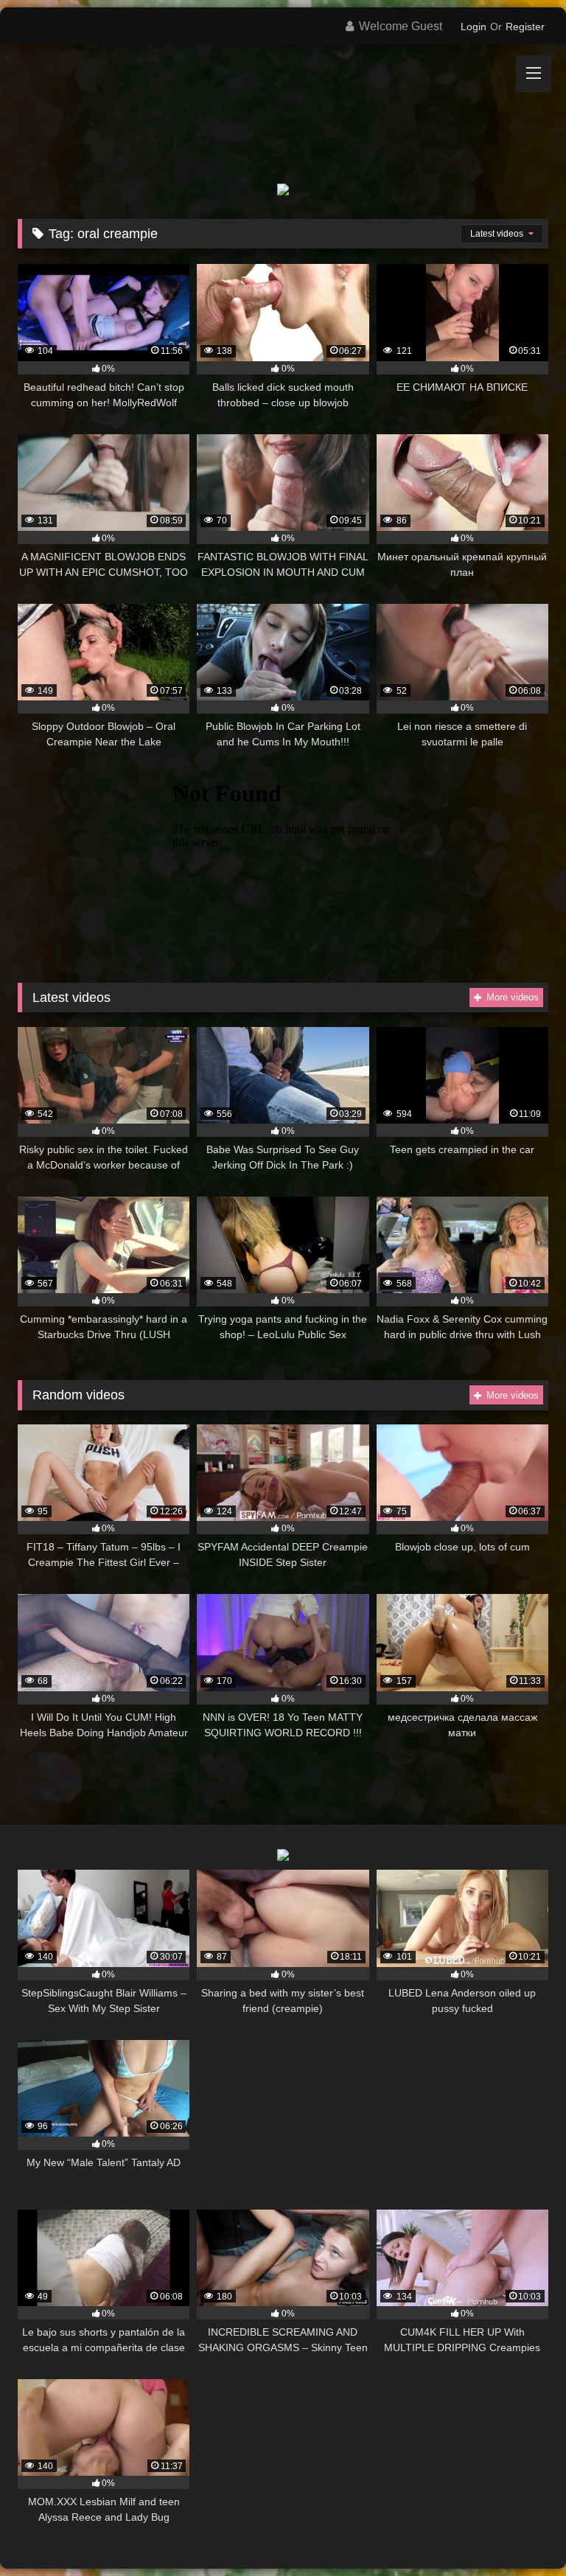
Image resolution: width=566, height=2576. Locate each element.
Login (474, 27)
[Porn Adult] (283, 103)
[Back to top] (520, 2532)
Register (525, 27)
